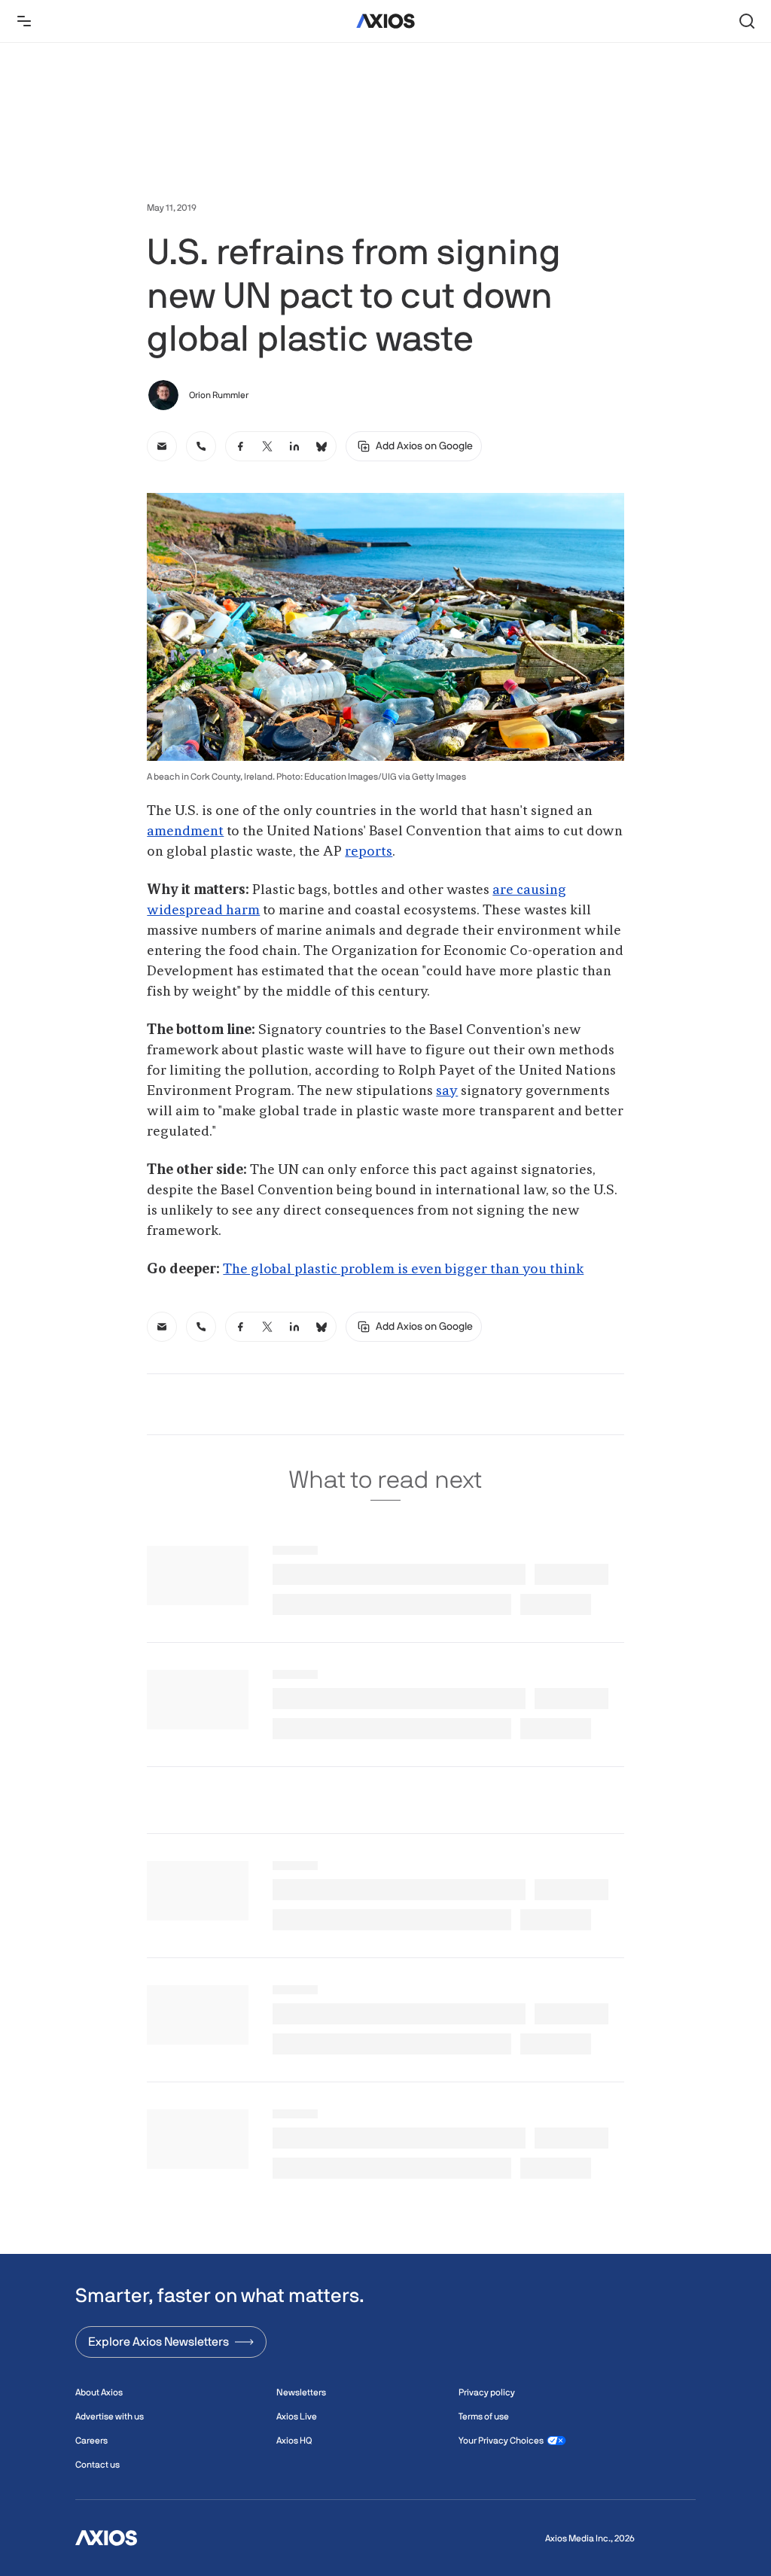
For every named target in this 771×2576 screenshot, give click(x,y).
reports (369, 852)
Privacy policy (487, 2392)
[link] (162, 446)
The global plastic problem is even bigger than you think (403, 1270)
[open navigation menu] (24, 21)
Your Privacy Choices (501, 2441)
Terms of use (484, 2416)
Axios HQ (294, 2441)
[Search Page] (747, 21)
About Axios (99, 2392)
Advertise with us (110, 2416)
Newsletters (301, 2392)
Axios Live (297, 2416)
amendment (185, 832)
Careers (91, 2441)
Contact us (98, 2465)
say (447, 1091)
